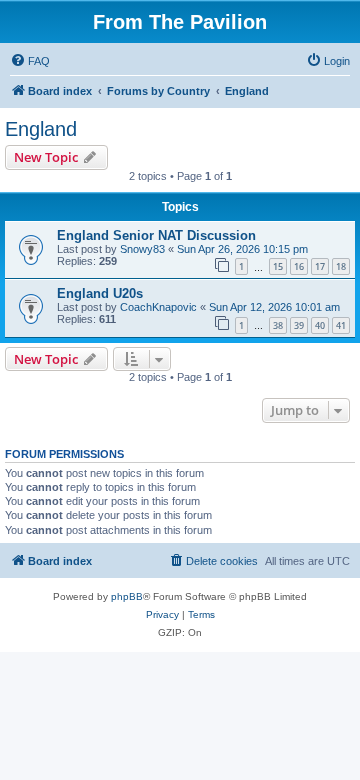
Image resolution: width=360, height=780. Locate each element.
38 (278, 325)
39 (299, 325)
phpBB (127, 596)
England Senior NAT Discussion (156, 235)
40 (320, 325)
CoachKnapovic (158, 307)
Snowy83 (142, 249)
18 (341, 266)
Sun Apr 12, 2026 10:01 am (274, 307)
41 (341, 325)
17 (320, 266)
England (41, 129)
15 (278, 266)
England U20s (100, 293)
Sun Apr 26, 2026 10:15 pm (242, 249)
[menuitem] (30, 61)
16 (299, 266)
